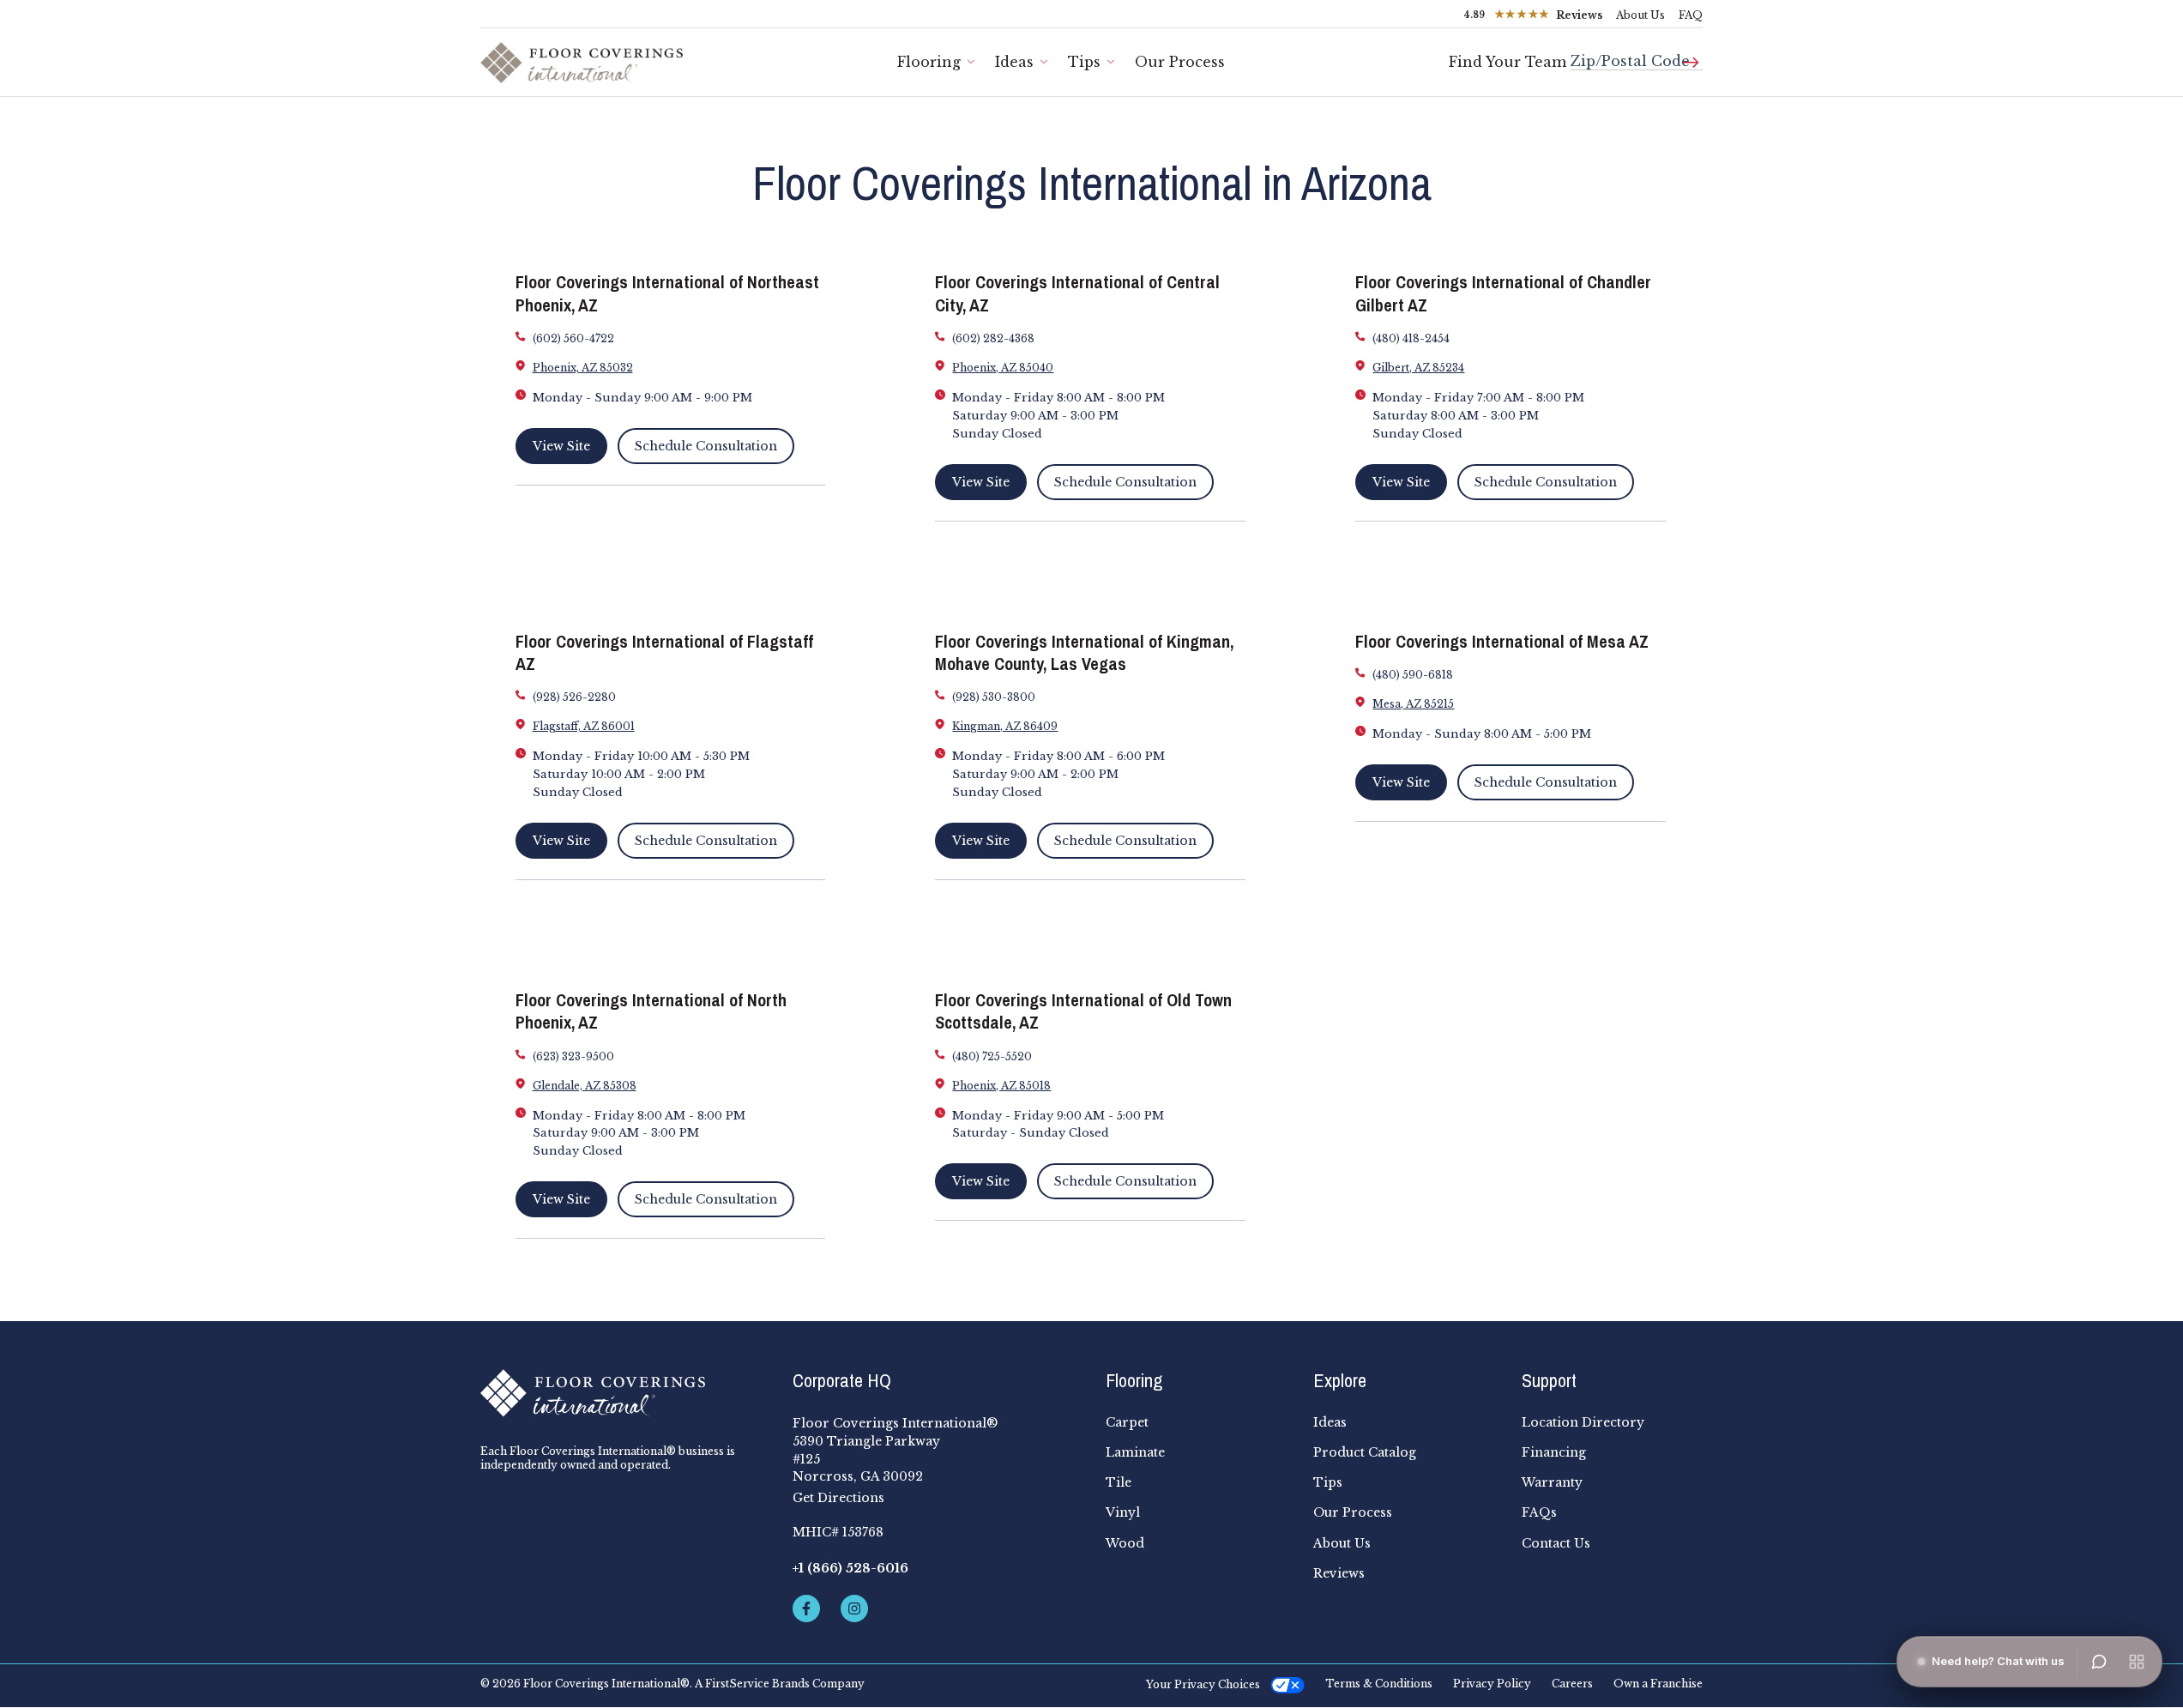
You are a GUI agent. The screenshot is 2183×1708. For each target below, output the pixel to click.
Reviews (1339, 1573)
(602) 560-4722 (573, 338)
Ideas (1014, 62)
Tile (1119, 1482)
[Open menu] (2137, 1662)
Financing (1554, 1452)
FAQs (1539, 1512)
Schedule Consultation (706, 446)
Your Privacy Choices (1203, 1684)
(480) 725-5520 (992, 1056)
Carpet (1127, 1422)
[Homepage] (623, 1393)
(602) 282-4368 (993, 338)
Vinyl (1123, 1512)
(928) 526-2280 (574, 697)
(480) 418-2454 (1411, 338)
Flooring (929, 62)
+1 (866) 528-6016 (850, 1568)
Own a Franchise (1658, 1684)
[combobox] (1637, 54)
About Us (1640, 15)
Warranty (1552, 1482)
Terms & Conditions (1379, 1684)
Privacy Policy (1492, 1684)
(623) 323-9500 (573, 1056)
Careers (1572, 1684)
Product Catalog (1365, 1452)
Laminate (1135, 1452)
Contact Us (1556, 1543)
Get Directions (838, 1498)
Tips (1084, 62)
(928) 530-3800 (994, 697)
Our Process (1180, 62)
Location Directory (1583, 1422)
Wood (1125, 1543)
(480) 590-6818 (1413, 675)
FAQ (1691, 15)
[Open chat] (2099, 1662)
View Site (561, 446)
